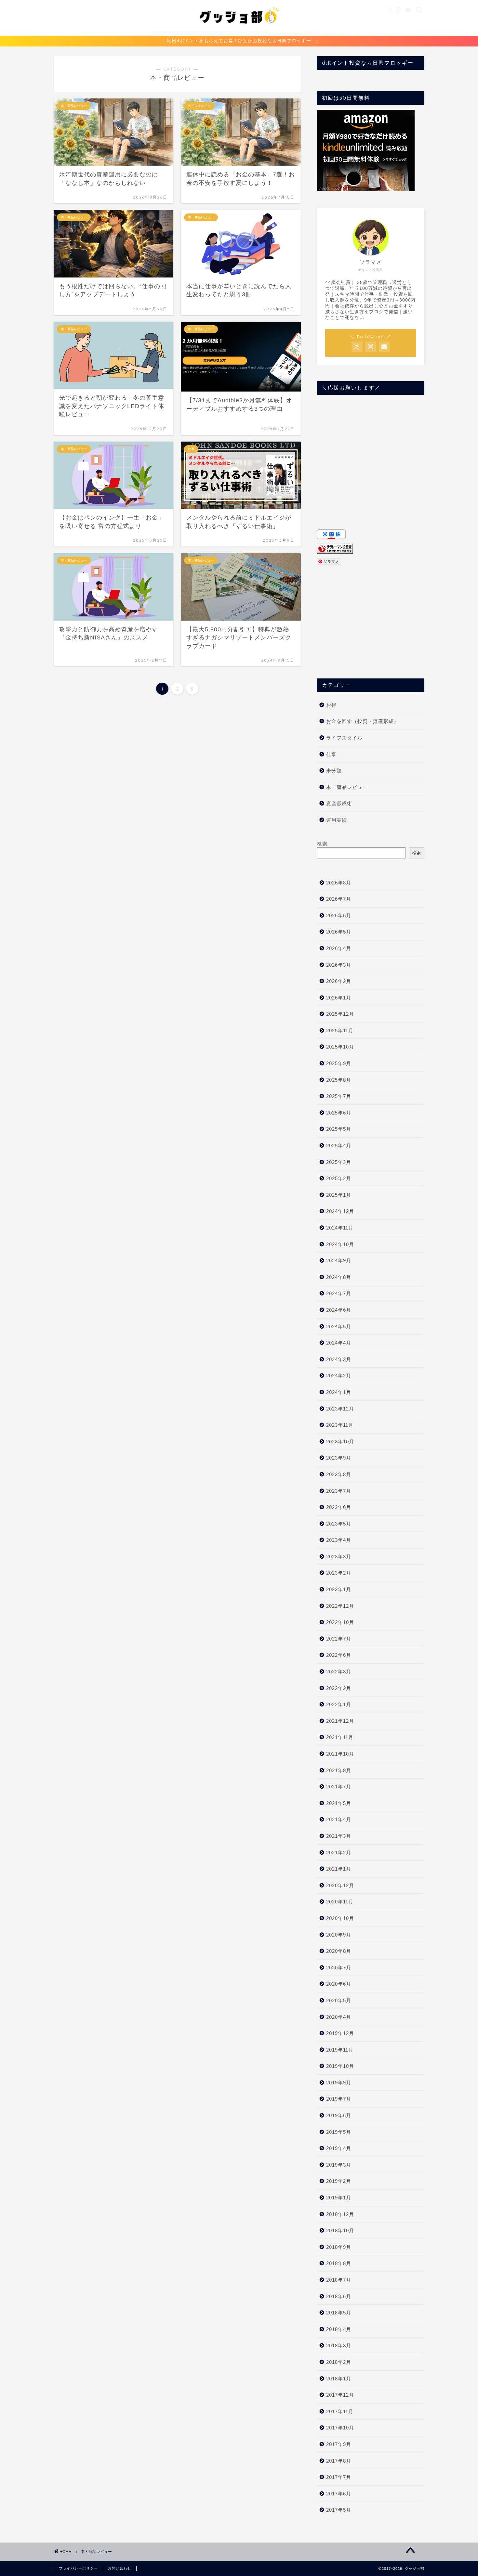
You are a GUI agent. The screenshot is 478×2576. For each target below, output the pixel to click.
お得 (331, 705)
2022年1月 (339, 1704)
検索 (322, 844)
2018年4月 (339, 2329)
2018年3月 (339, 2345)
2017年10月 (340, 2428)
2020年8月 (339, 1951)
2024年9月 (339, 1261)
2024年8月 (339, 1277)
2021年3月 (339, 1836)
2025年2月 (339, 1178)
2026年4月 (339, 948)
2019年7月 (339, 2099)
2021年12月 (340, 1721)
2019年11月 (340, 2050)
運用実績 (337, 820)
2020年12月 (340, 1885)
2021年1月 (339, 1869)
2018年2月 (339, 2362)
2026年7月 (339, 899)
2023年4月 (339, 1540)
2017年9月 (339, 2444)
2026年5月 (339, 932)
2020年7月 (339, 1968)
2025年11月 (340, 1030)
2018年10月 (340, 2230)
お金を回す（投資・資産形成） (363, 721)
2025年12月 (340, 1014)
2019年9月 (339, 2083)
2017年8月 (339, 2461)
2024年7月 (339, 1293)
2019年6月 (339, 2115)
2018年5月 (339, 2313)
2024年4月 (339, 1343)
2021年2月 (339, 1853)
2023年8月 (339, 1474)
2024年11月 (340, 1228)
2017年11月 (340, 2411)
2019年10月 (340, 2066)
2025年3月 (339, 1162)
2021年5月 (339, 1803)
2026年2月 (339, 981)
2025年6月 (339, 1113)
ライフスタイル (344, 738)
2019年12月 (340, 2033)
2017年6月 (339, 2494)
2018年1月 (339, 2379)
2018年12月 (340, 2214)
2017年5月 (339, 2510)
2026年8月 (339, 883)
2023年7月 (339, 1491)
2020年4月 (339, 2017)
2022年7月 (339, 1639)
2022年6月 (339, 1655)
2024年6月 (339, 1310)
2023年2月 (339, 1573)
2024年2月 (339, 1376)
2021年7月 (339, 1787)
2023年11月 (340, 1425)
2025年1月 (339, 1195)
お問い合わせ (120, 2568)
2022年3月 (339, 1672)
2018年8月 (339, 2263)
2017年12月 (340, 2395)
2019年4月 (339, 2148)
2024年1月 (339, 1392)
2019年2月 (339, 2181)
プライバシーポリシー (78, 2568)
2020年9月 (339, 1935)
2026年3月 (339, 965)
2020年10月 (340, 1918)
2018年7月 (339, 2280)
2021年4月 (339, 1819)
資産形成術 (339, 803)
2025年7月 (339, 1096)
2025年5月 (339, 1129)
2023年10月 (340, 1442)
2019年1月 (339, 2198)
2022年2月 (339, 1688)
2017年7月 (339, 2477)
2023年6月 (339, 1507)
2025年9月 (339, 1063)
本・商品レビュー (347, 787)
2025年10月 (340, 1047)
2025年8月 (339, 1080)
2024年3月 (339, 1359)
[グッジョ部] (239, 31)
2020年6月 (339, 1984)
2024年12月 (340, 1211)
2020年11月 (340, 1902)
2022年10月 (340, 1622)
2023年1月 (339, 1589)
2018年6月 (339, 2296)
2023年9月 (339, 1458)
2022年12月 (340, 1606)
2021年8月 (339, 1770)
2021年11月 (340, 1737)
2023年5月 (339, 1524)
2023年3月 (339, 1557)
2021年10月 (340, 1754)
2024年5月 (339, 1327)
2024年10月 (340, 1244)
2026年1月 (339, 998)
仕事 (331, 754)
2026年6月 (339, 915)
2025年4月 (339, 1146)
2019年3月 (339, 2165)
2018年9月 (339, 2247)
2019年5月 (339, 2132)
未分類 (334, 771)
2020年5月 (339, 2000)
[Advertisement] (371, 622)
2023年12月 (340, 1409)
